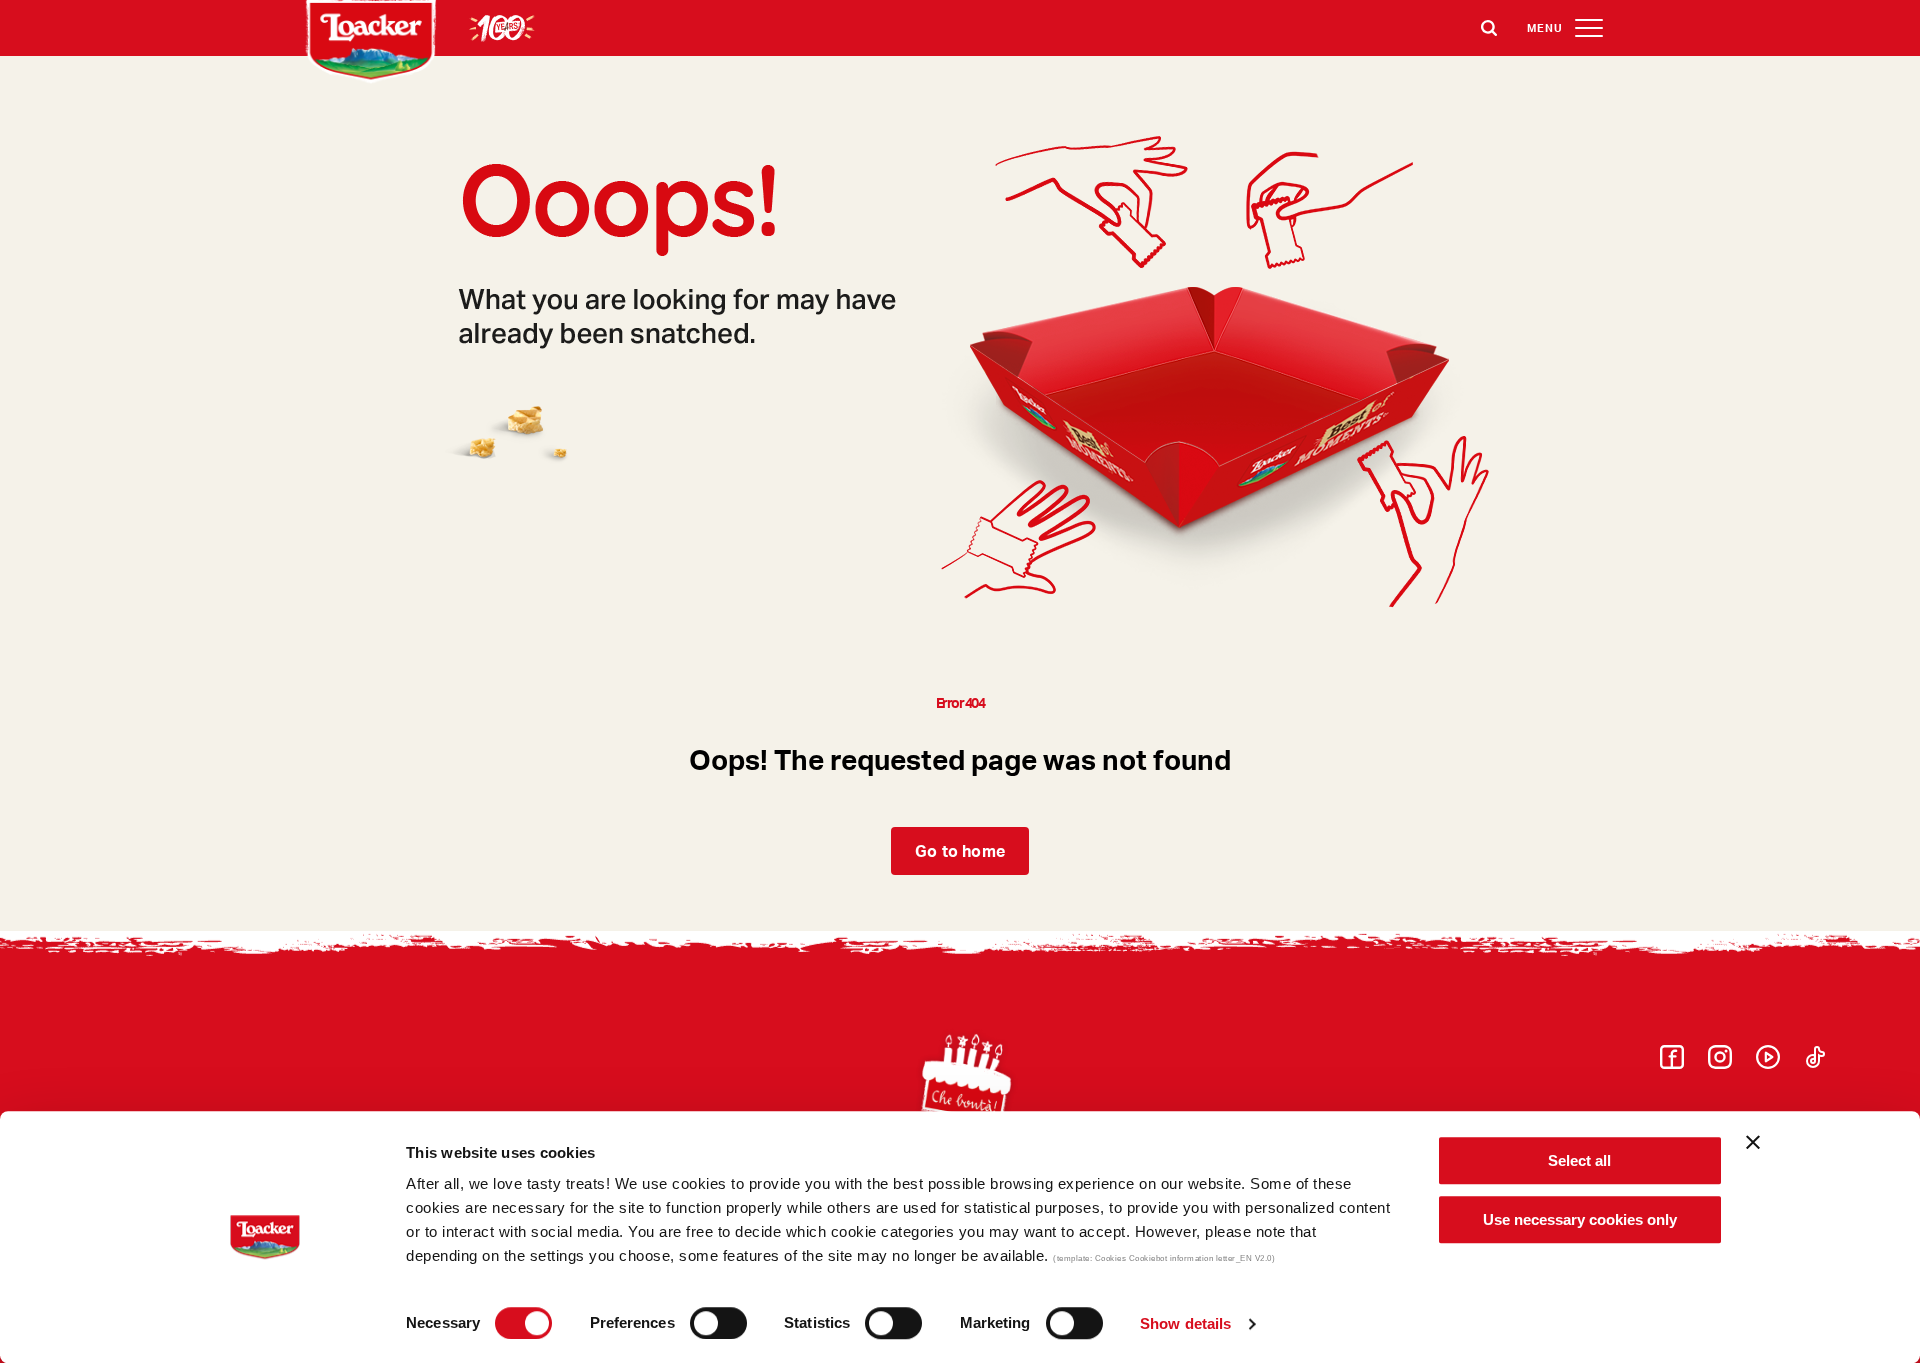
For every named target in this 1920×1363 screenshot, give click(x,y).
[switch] (718, 1323)
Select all (1579, 1160)
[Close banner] (1753, 1142)
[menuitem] (1672, 1062)
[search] (1489, 28)
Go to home (960, 850)
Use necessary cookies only (1580, 1219)
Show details (1185, 1323)
